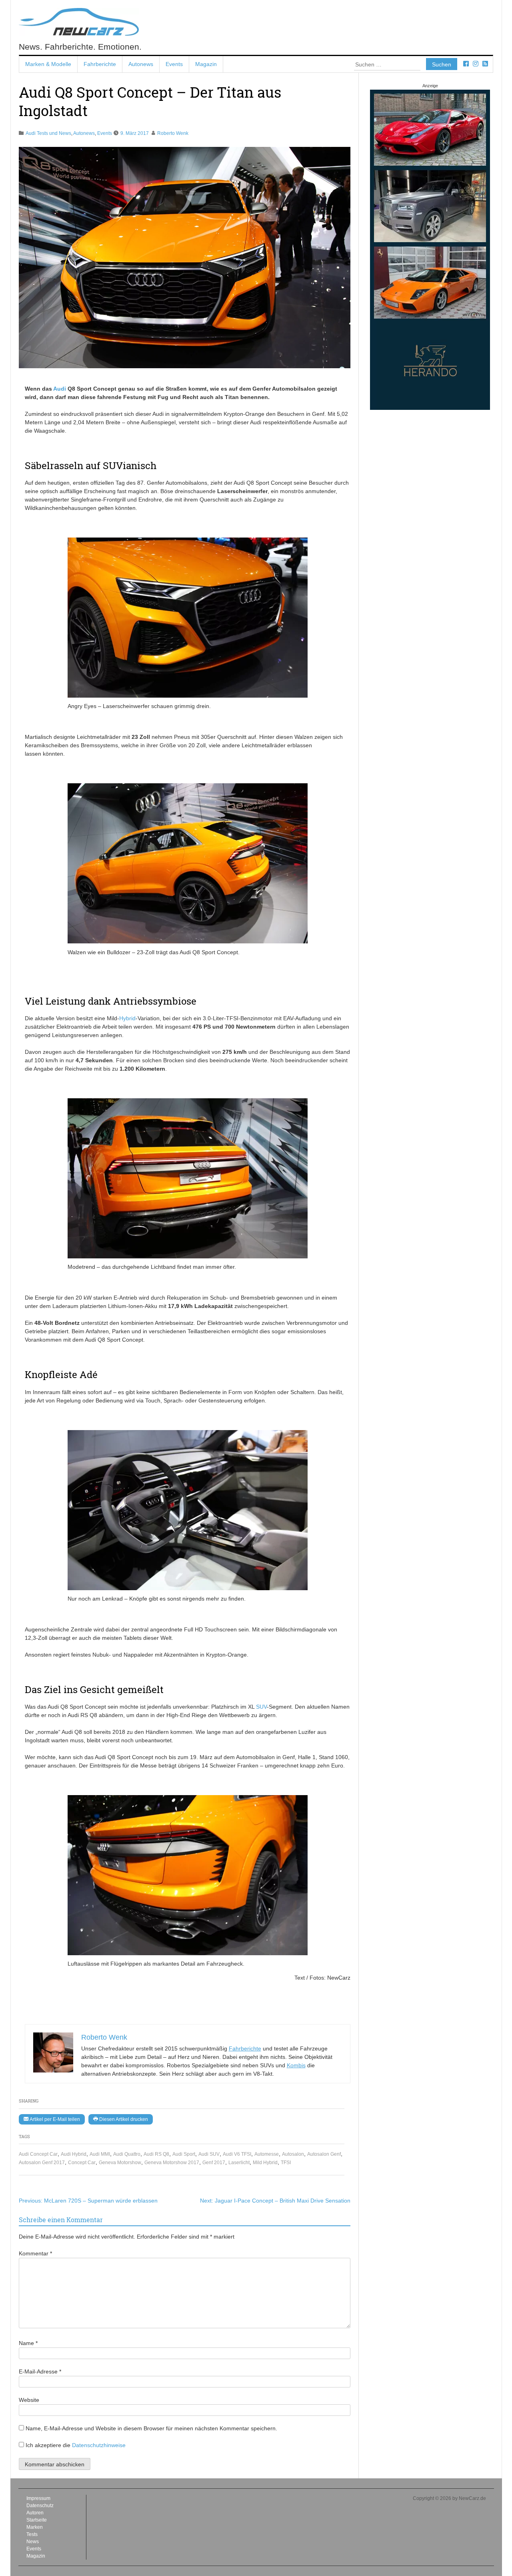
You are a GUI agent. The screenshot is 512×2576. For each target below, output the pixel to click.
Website (29, 2400)
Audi (60, 389)
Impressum (38, 2498)
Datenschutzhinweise (99, 2445)
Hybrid (127, 1018)
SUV (261, 1707)
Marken (35, 2527)
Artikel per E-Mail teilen (54, 2119)
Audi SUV (209, 2154)
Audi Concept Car (38, 2154)
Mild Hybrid (265, 2163)
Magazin (206, 64)
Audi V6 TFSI (237, 2154)
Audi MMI (100, 2154)
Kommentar (35, 2253)
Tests (32, 2534)
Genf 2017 (214, 2163)
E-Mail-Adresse (40, 2371)
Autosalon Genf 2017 (42, 2163)
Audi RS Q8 (156, 2154)
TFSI (286, 2163)
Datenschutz (40, 2506)
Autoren (35, 2513)
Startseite (37, 2520)
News (33, 2542)
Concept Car (82, 2163)
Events (174, 64)
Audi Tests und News (48, 133)
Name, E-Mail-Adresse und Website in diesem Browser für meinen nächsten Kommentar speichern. (151, 2428)
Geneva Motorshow (120, 2163)
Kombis (296, 2065)
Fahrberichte (100, 64)
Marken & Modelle (48, 64)
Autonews (141, 64)
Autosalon (293, 2154)
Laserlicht (239, 2163)
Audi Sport (184, 2154)
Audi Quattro (127, 2154)
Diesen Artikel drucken (123, 2119)
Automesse (267, 2154)
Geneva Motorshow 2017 (172, 2163)
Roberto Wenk (173, 133)
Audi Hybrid (74, 2154)
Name (28, 2343)
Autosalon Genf (324, 2154)
